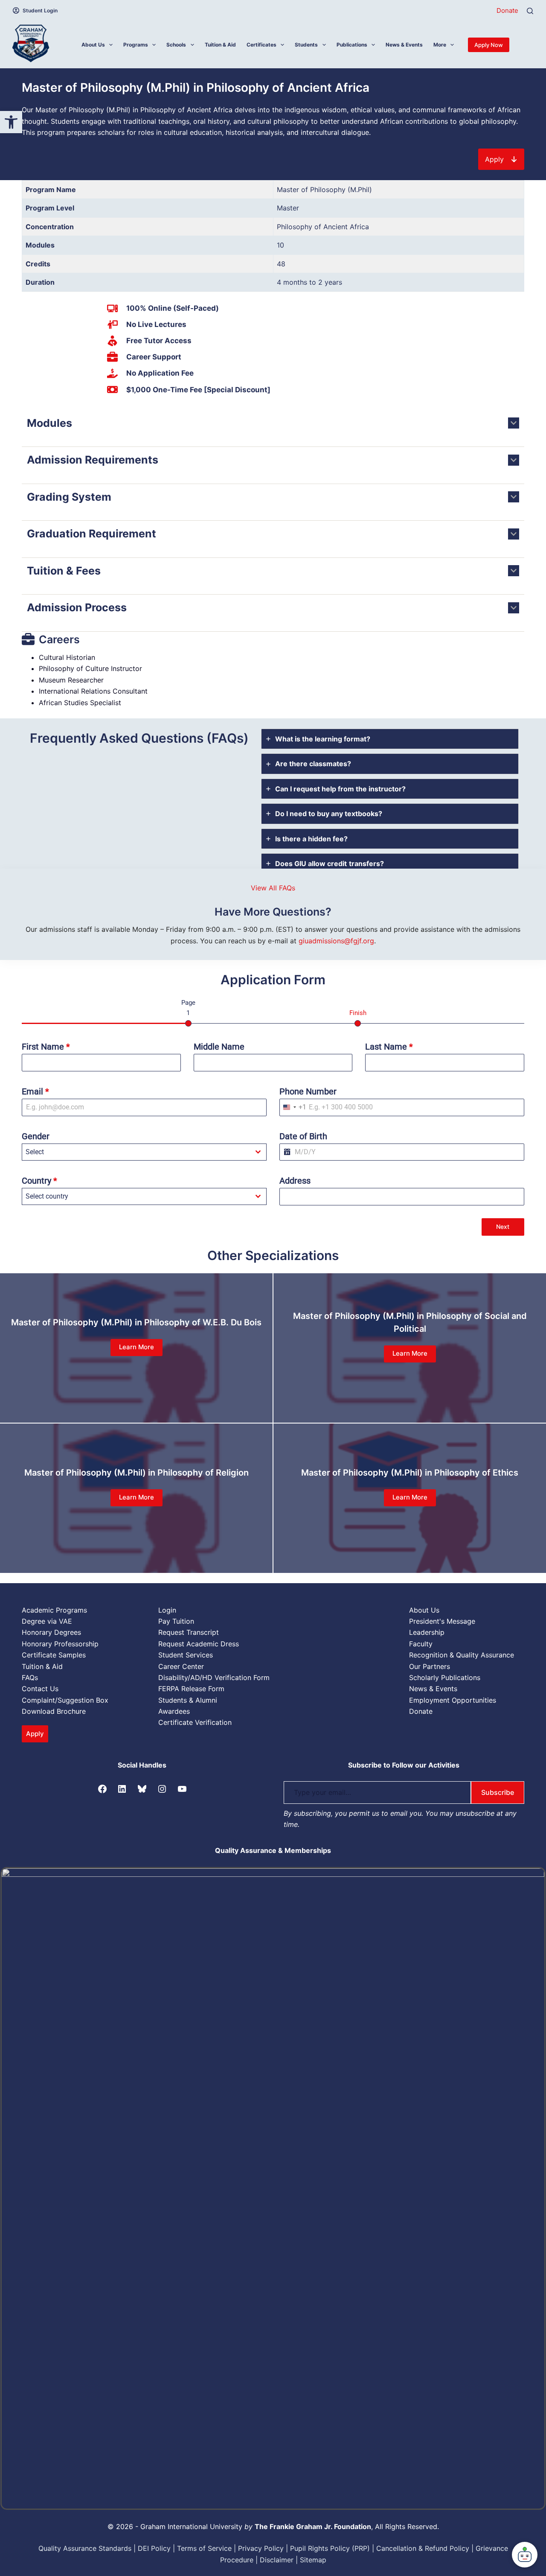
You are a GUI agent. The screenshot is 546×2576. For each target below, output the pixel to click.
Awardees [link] (174, 1711)
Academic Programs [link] (54, 1610)
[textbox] (136, 1152)
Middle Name (219, 1047)
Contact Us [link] (40, 1689)
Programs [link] (136, 45)
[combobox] (293, 1107)
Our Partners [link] (430, 1666)
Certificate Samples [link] (54, 1655)
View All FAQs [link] (273, 888)
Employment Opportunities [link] (453, 1700)
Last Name (389, 1047)
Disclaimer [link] (277, 2560)
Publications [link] (352, 45)
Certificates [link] (261, 45)
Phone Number (308, 1091)
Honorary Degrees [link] (51, 1632)
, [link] (315, 2526)
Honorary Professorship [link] (60, 1644)
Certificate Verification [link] (195, 1722)
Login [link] (167, 1610)
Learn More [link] (136, 1347)
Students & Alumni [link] (188, 1700)
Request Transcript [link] (189, 1632)
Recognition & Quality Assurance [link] (462, 1655)
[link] (11, 122)
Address (295, 1181)
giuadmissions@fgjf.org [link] (336, 941)
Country (39, 1181)
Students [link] (306, 45)
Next (503, 1227)
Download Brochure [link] (54, 1711)
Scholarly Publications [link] (445, 1677)
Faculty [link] (421, 1644)
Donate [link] (507, 10)
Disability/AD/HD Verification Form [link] (214, 1677)
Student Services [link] (186, 1655)
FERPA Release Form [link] (191, 1689)
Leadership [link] (427, 1632)
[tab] (390, 739)
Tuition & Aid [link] (220, 45)
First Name (46, 1047)
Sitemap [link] (313, 2560)
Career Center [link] (181, 1666)
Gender (36, 1136)
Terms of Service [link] (204, 2548)
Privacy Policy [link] (261, 2548)
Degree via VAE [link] (47, 1621)
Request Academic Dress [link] (199, 1644)
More (440, 45)
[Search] (530, 11)
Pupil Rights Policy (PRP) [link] (330, 2548)
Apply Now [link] (489, 45)
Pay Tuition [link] (176, 1621)
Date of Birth (303, 1136)
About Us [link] (93, 45)
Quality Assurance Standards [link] (85, 2548)
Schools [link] (176, 45)
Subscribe (498, 1792)
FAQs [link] (30, 1677)
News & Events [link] (404, 45)
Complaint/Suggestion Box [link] (65, 1700)
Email (35, 1091)
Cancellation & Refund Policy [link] (423, 2548)
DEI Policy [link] (154, 2548)
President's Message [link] (442, 1621)
